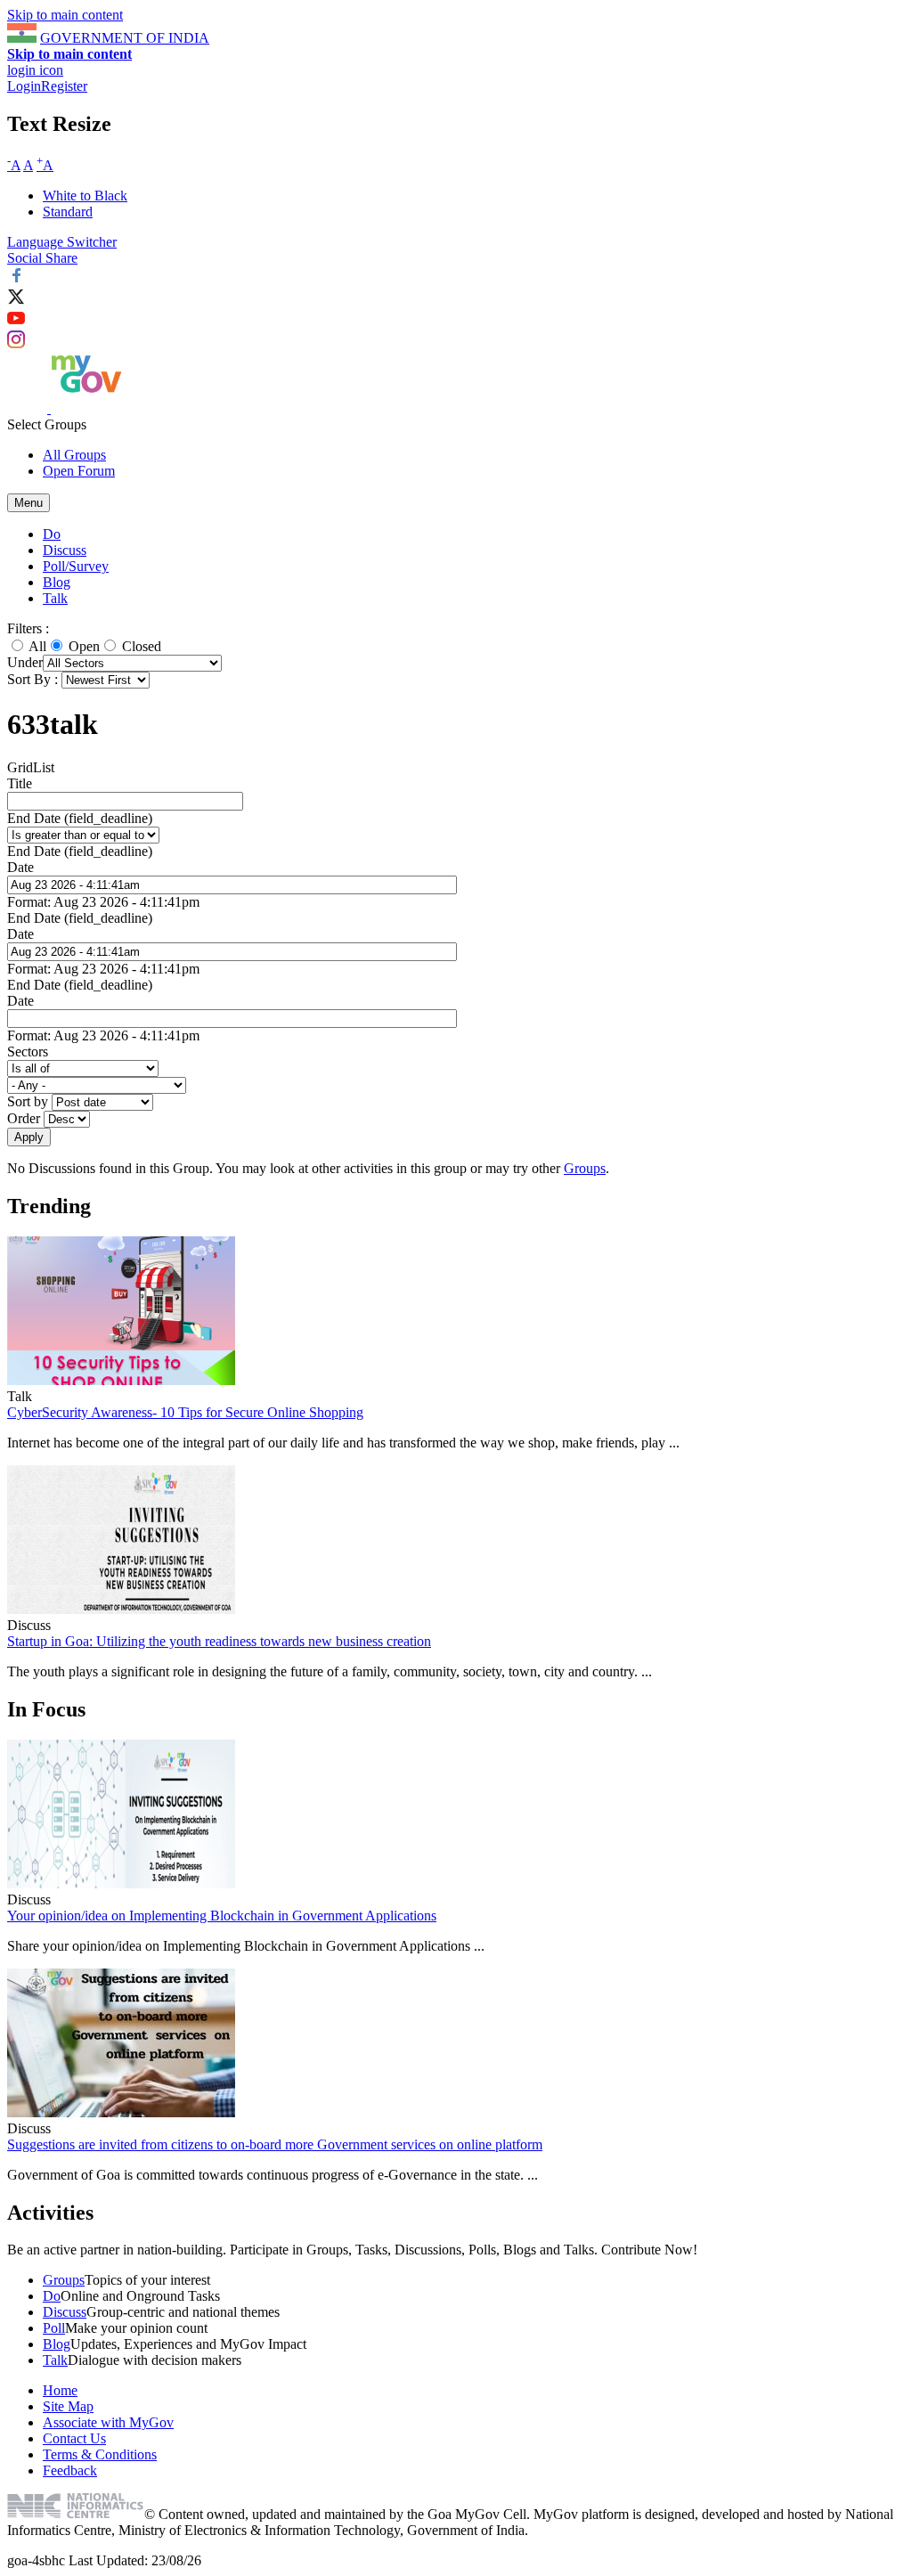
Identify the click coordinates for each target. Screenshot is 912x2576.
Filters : (28, 628)
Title (20, 783)
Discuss (65, 550)
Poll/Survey (76, 566)
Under (25, 662)
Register (64, 86)
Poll (54, 2328)
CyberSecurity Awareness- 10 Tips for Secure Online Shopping (185, 1412)
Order (25, 1118)
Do (52, 534)
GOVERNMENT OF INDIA (125, 38)
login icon (35, 70)
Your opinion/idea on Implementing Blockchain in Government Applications (222, 1916)
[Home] (29, 408)
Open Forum (79, 471)
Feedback (70, 2470)
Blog (57, 582)
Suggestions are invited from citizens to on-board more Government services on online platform (275, 2144)
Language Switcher (62, 242)
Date (20, 867)
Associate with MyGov (108, 2422)
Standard (68, 212)
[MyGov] (86, 408)
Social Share (42, 258)
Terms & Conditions (100, 2454)
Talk (55, 598)
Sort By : (33, 679)
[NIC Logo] (76, 2514)
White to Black (85, 196)
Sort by (29, 1101)
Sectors (28, 1052)
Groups (585, 1168)
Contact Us (74, 2438)
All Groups (74, 455)
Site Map (68, 2406)
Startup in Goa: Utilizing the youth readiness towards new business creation (219, 1641)
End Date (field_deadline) (80, 818)
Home (60, 2390)
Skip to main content (65, 15)
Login (24, 86)
